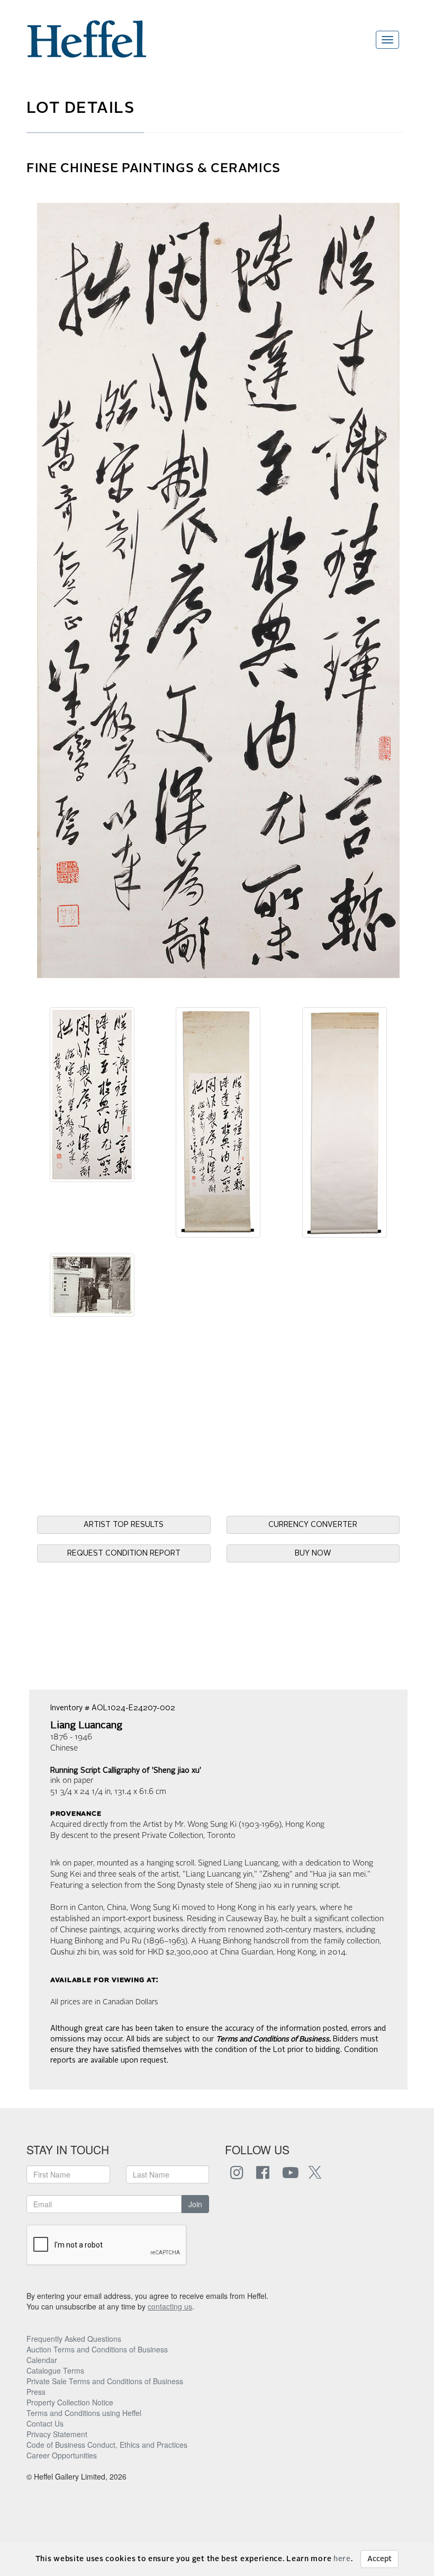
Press (36, 2392)
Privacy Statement (57, 2434)
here (342, 2559)
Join (195, 2204)
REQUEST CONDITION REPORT (124, 1553)
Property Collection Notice (70, 2402)
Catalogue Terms (55, 2370)
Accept (379, 2559)
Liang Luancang (86, 1726)
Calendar (42, 2360)
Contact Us (45, 2423)
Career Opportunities (62, 2455)
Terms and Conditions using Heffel (84, 2413)
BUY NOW (313, 1553)
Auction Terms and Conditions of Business (97, 2349)
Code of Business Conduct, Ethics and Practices (107, 2445)
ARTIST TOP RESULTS (124, 1525)
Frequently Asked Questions (74, 2339)
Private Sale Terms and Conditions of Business (105, 2381)
